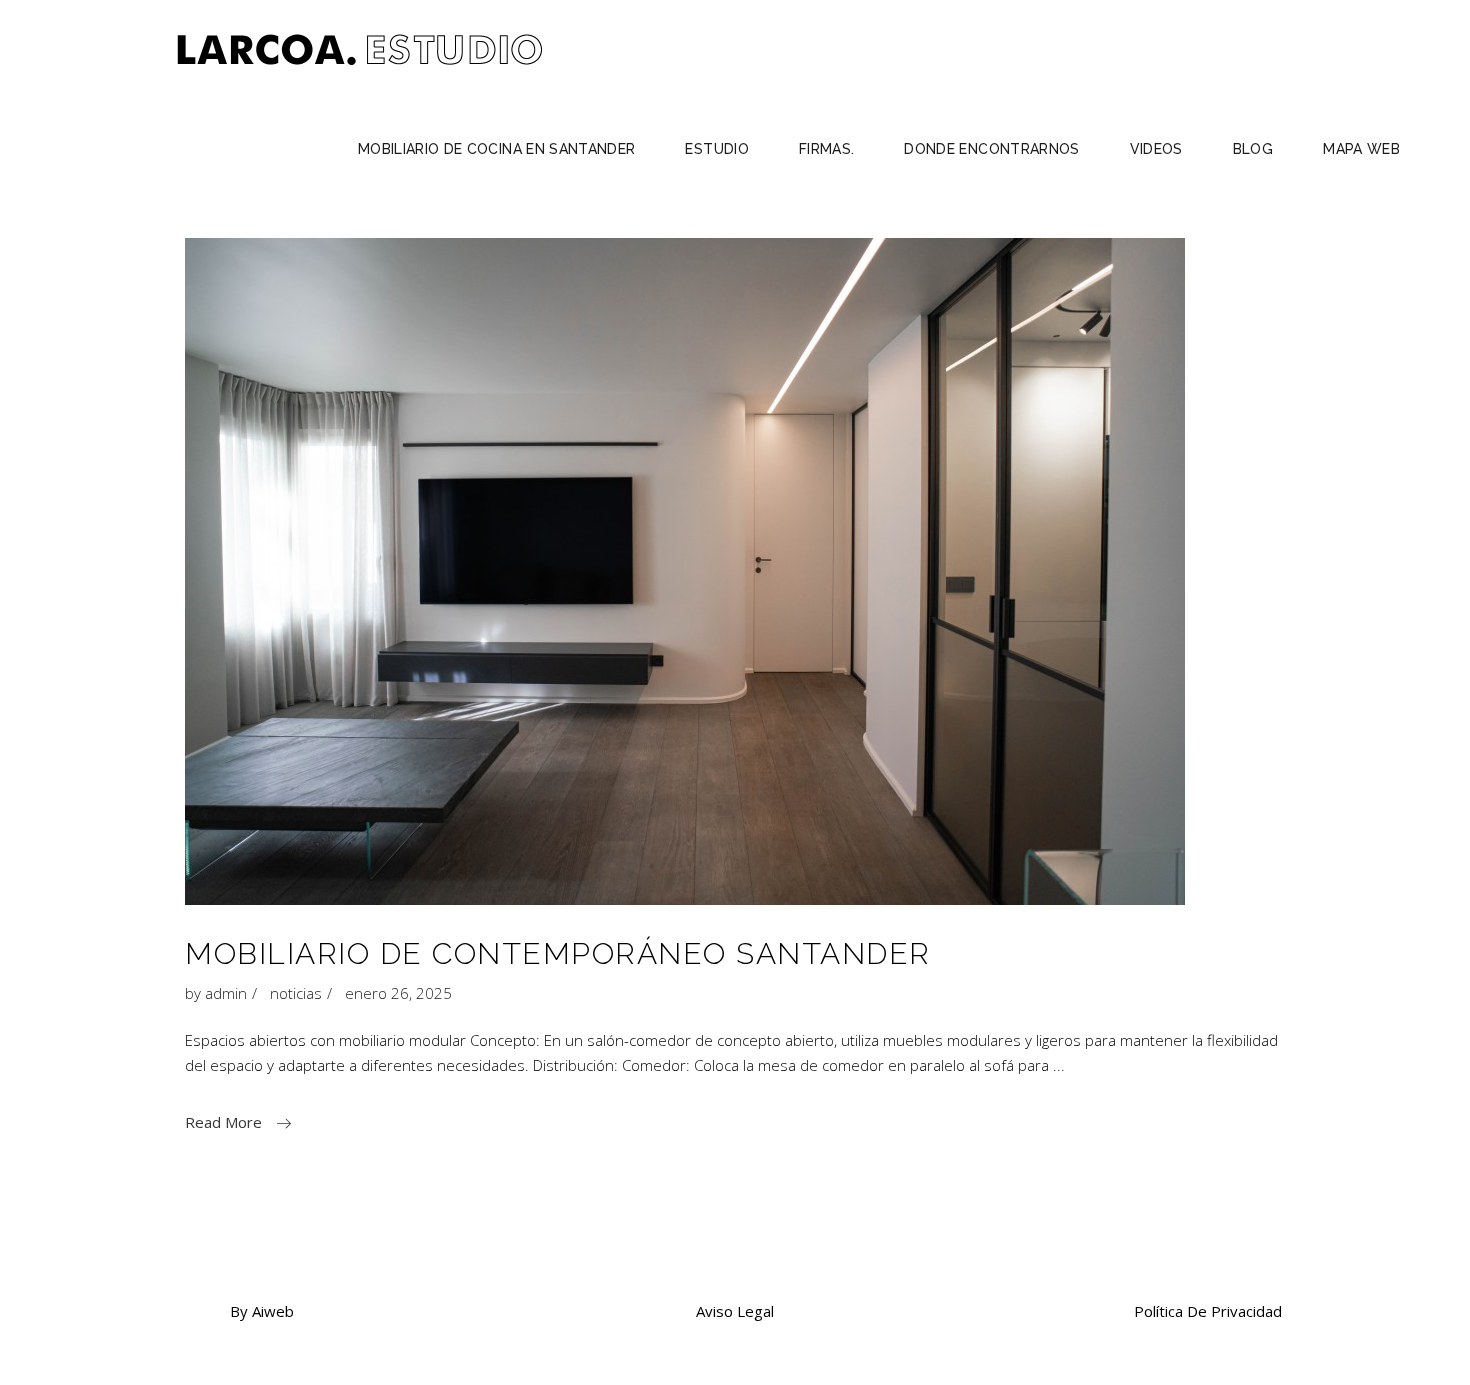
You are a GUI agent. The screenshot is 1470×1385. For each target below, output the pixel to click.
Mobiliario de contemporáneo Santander (558, 953)
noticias (296, 993)
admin (226, 993)
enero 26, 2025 (398, 993)
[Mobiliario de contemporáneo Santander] (685, 571)
